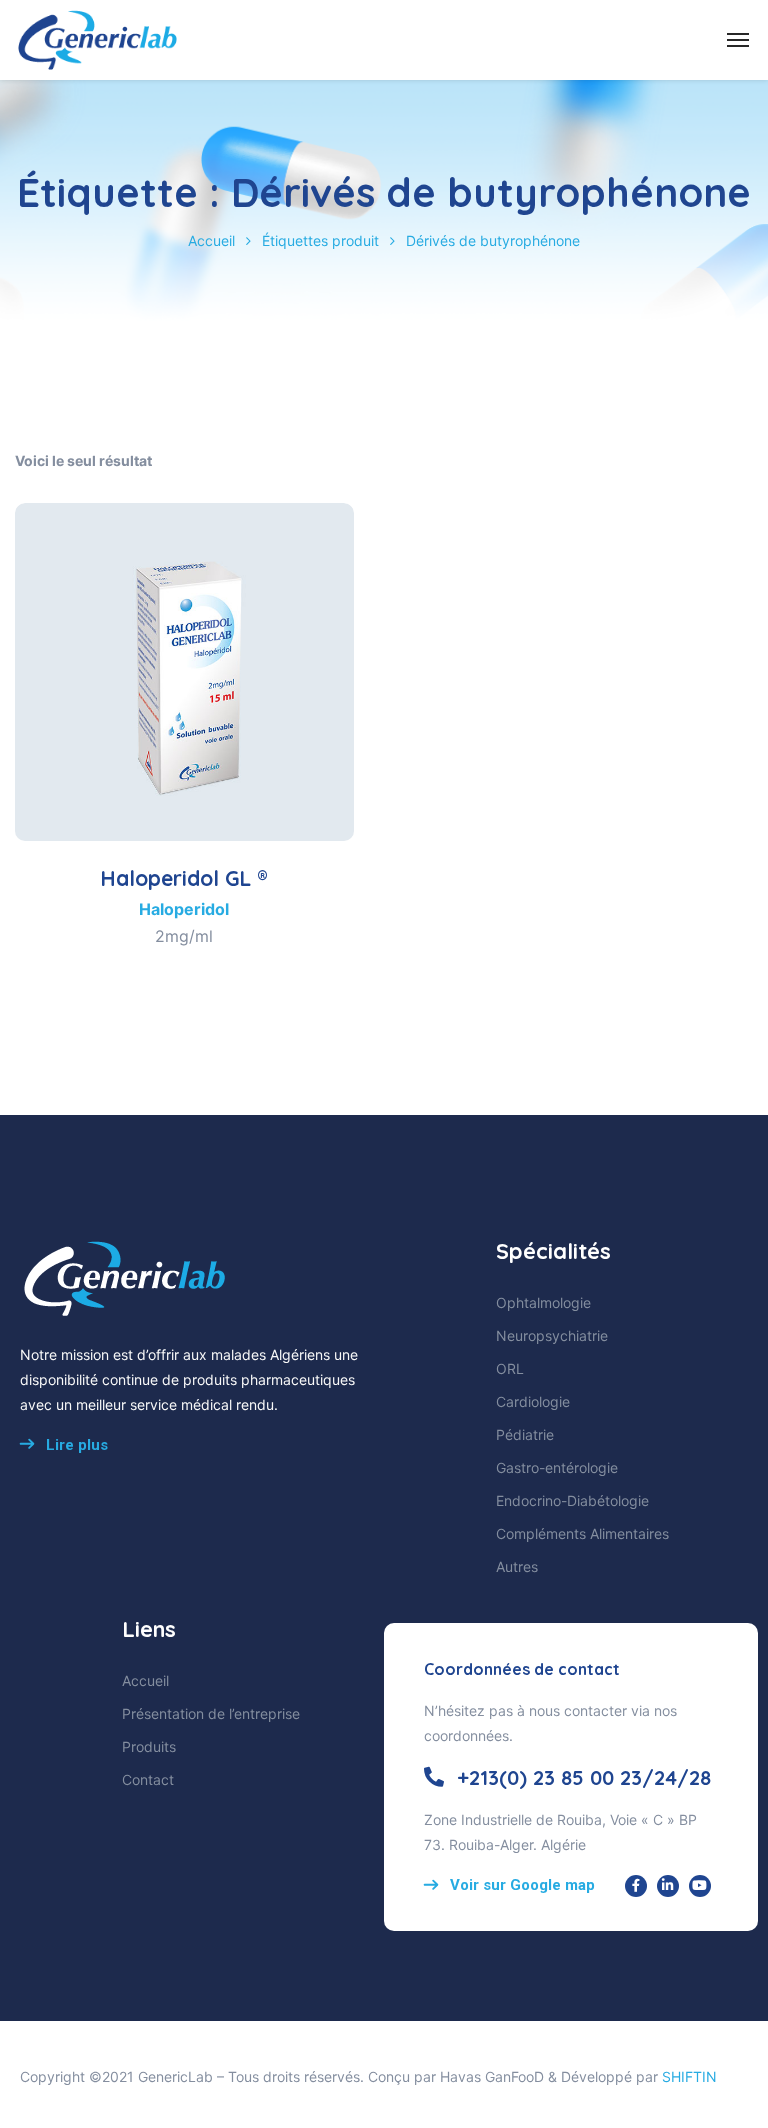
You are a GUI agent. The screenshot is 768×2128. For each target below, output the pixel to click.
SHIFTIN (689, 2076)
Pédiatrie (525, 1434)
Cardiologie (533, 1401)
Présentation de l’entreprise (211, 1713)
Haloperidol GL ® (184, 878)
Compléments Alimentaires (582, 1533)
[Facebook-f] (636, 1886)
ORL (510, 1368)
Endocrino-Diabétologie (572, 1500)
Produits (149, 1746)
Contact (148, 1779)
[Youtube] (700, 1886)
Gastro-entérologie (557, 1467)
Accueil (211, 240)
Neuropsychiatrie (552, 1335)
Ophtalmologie (543, 1302)
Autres (517, 1566)
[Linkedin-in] (668, 1886)
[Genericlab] (97, 40)
